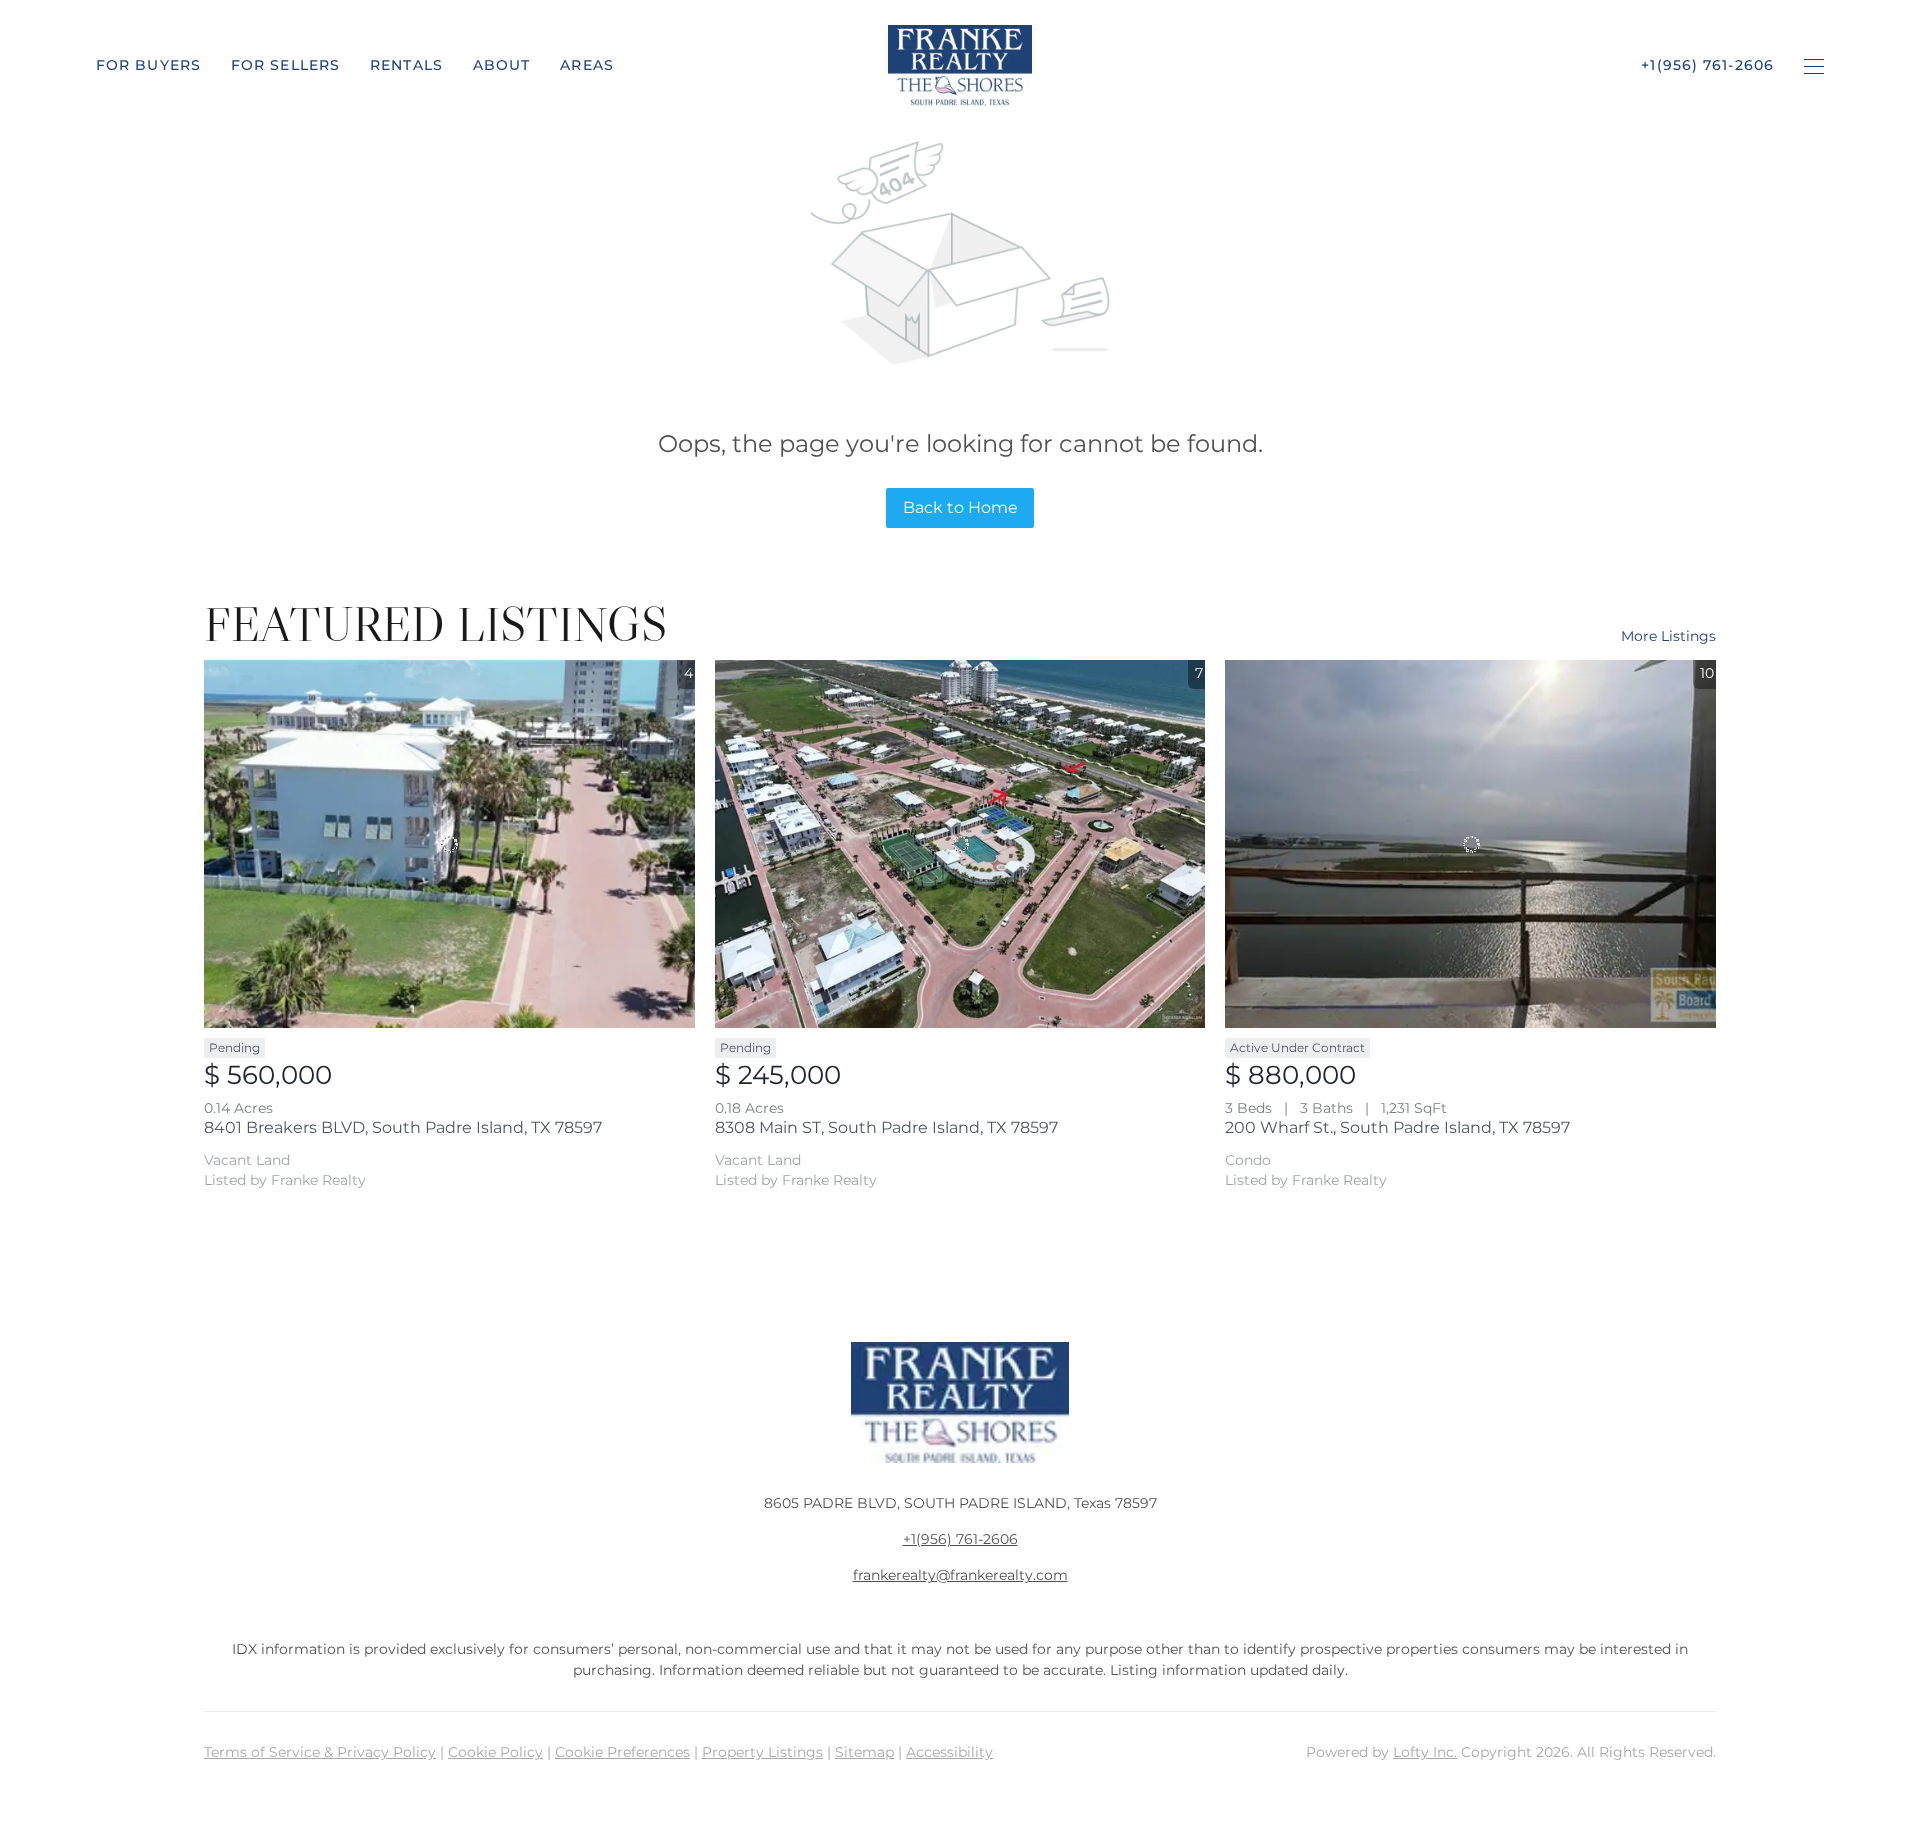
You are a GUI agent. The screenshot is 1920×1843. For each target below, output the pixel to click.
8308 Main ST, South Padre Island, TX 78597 (886, 1127)
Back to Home (960, 507)
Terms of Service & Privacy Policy (320, 1752)
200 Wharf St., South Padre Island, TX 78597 (1397, 1127)
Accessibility (949, 1752)
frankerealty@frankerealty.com (960, 1575)
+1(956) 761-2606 (960, 1539)
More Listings (1668, 636)
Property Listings (762, 1752)
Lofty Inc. (1425, 1752)
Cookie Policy (495, 1752)
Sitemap (864, 1752)
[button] (148, 65)
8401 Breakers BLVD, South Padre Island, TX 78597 (403, 1127)
